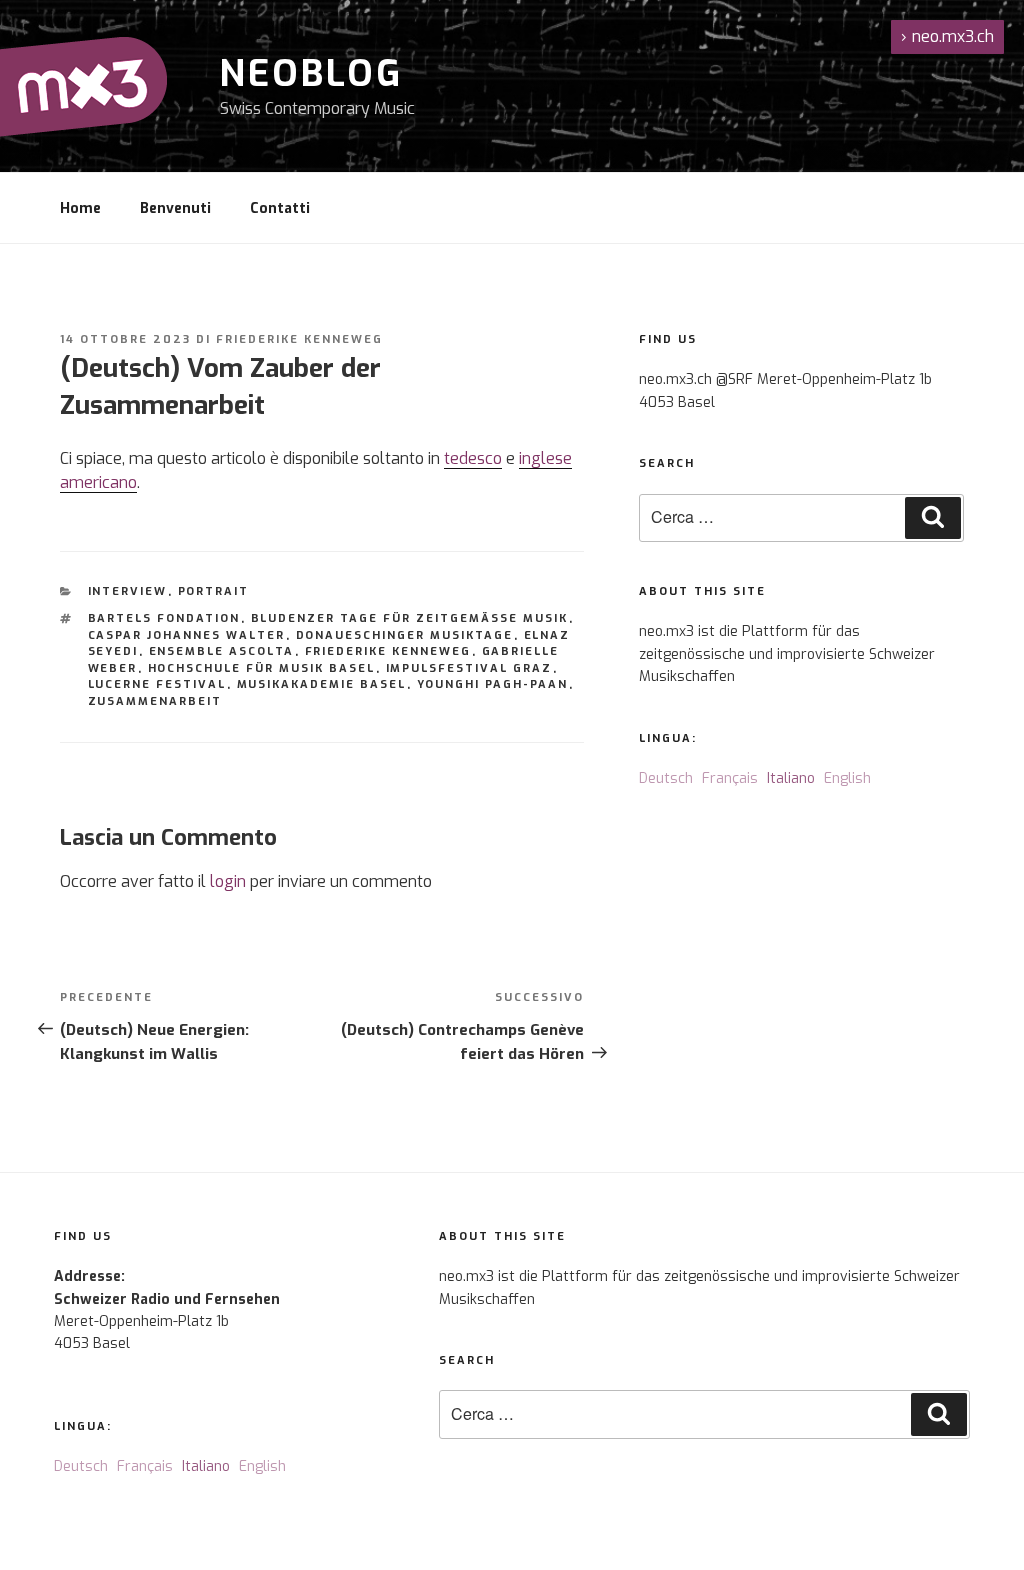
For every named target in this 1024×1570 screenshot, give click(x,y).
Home (80, 208)
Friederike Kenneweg (299, 339)
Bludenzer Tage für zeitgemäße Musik (410, 618)
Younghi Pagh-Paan (493, 684)
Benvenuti (175, 208)
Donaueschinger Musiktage (405, 635)
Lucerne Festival (157, 684)
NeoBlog (311, 74)
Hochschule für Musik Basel (262, 668)
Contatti (280, 208)
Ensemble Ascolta (222, 651)
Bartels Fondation (164, 618)
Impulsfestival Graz (469, 668)
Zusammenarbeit (155, 701)
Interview (128, 591)
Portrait (214, 591)
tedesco (473, 458)
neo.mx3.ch (947, 36)
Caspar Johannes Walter (187, 635)
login (228, 881)
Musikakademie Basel (322, 684)
